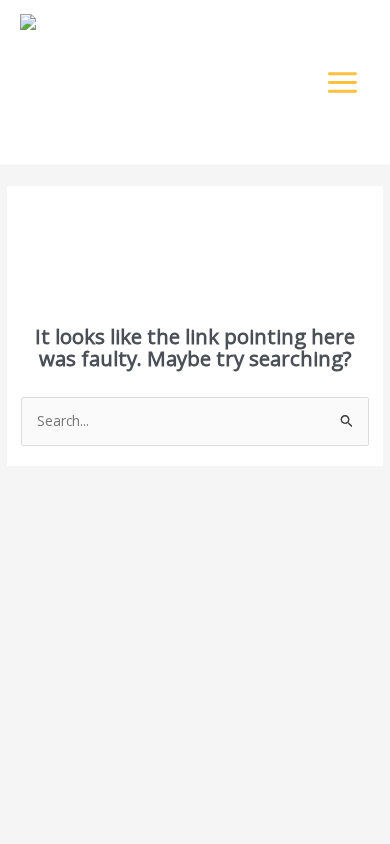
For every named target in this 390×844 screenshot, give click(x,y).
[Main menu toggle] (343, 82)
